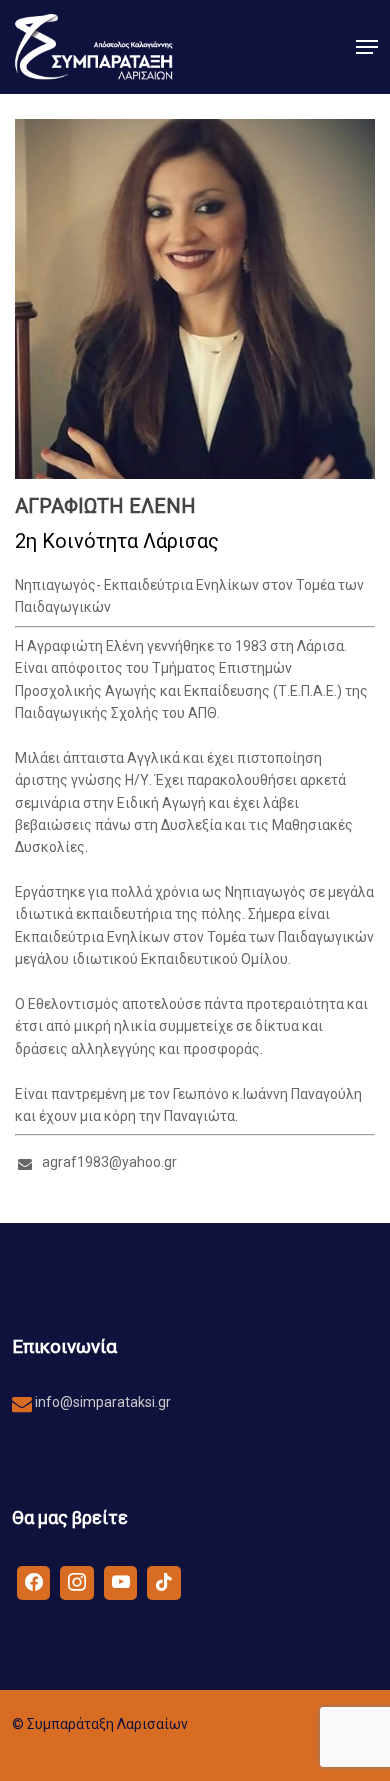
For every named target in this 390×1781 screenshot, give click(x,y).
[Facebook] (34, 1582)
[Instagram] (77, 1582)
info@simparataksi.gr (101, 1402)
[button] (367, 47)
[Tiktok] (164, 1582)
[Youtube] (121, 1582)
